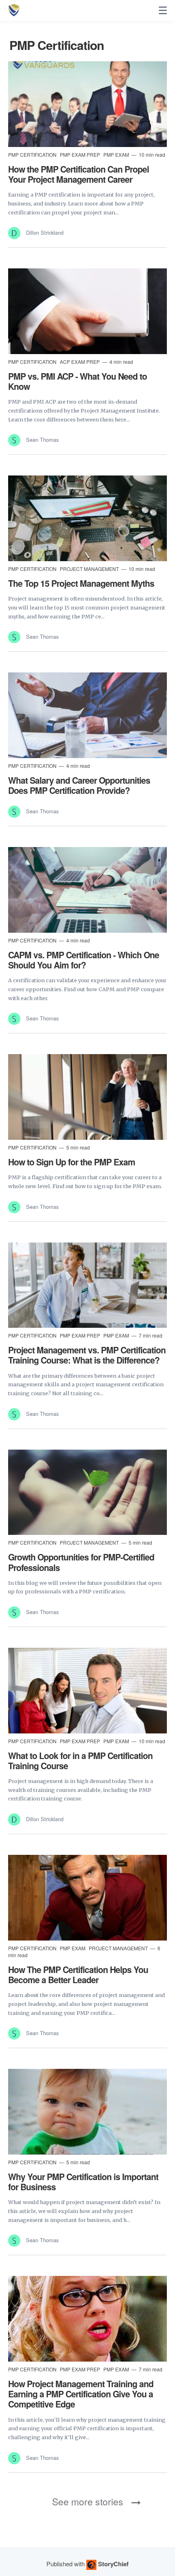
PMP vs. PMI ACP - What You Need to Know (78, 381)
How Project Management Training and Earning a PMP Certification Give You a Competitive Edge (81, 2394)
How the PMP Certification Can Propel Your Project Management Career (79, 174)
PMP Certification (33, 155)
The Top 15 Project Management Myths (81, 583)
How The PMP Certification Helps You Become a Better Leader (78, 1974)
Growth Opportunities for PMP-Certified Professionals (81, 1562)
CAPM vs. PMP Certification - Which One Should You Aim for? (84, 960)
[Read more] (87, 104)
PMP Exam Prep (81, 155)
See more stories (88, 2501)
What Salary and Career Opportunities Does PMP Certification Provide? (79, 785)
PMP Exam (117, 155)
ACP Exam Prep (80, 362)
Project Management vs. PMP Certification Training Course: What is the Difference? (87, 1355)
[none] (163, 11)
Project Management (90, 569)
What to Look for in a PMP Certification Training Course (80, 1760)
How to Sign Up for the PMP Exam (72, 1162)
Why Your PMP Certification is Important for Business (83, 2182)
